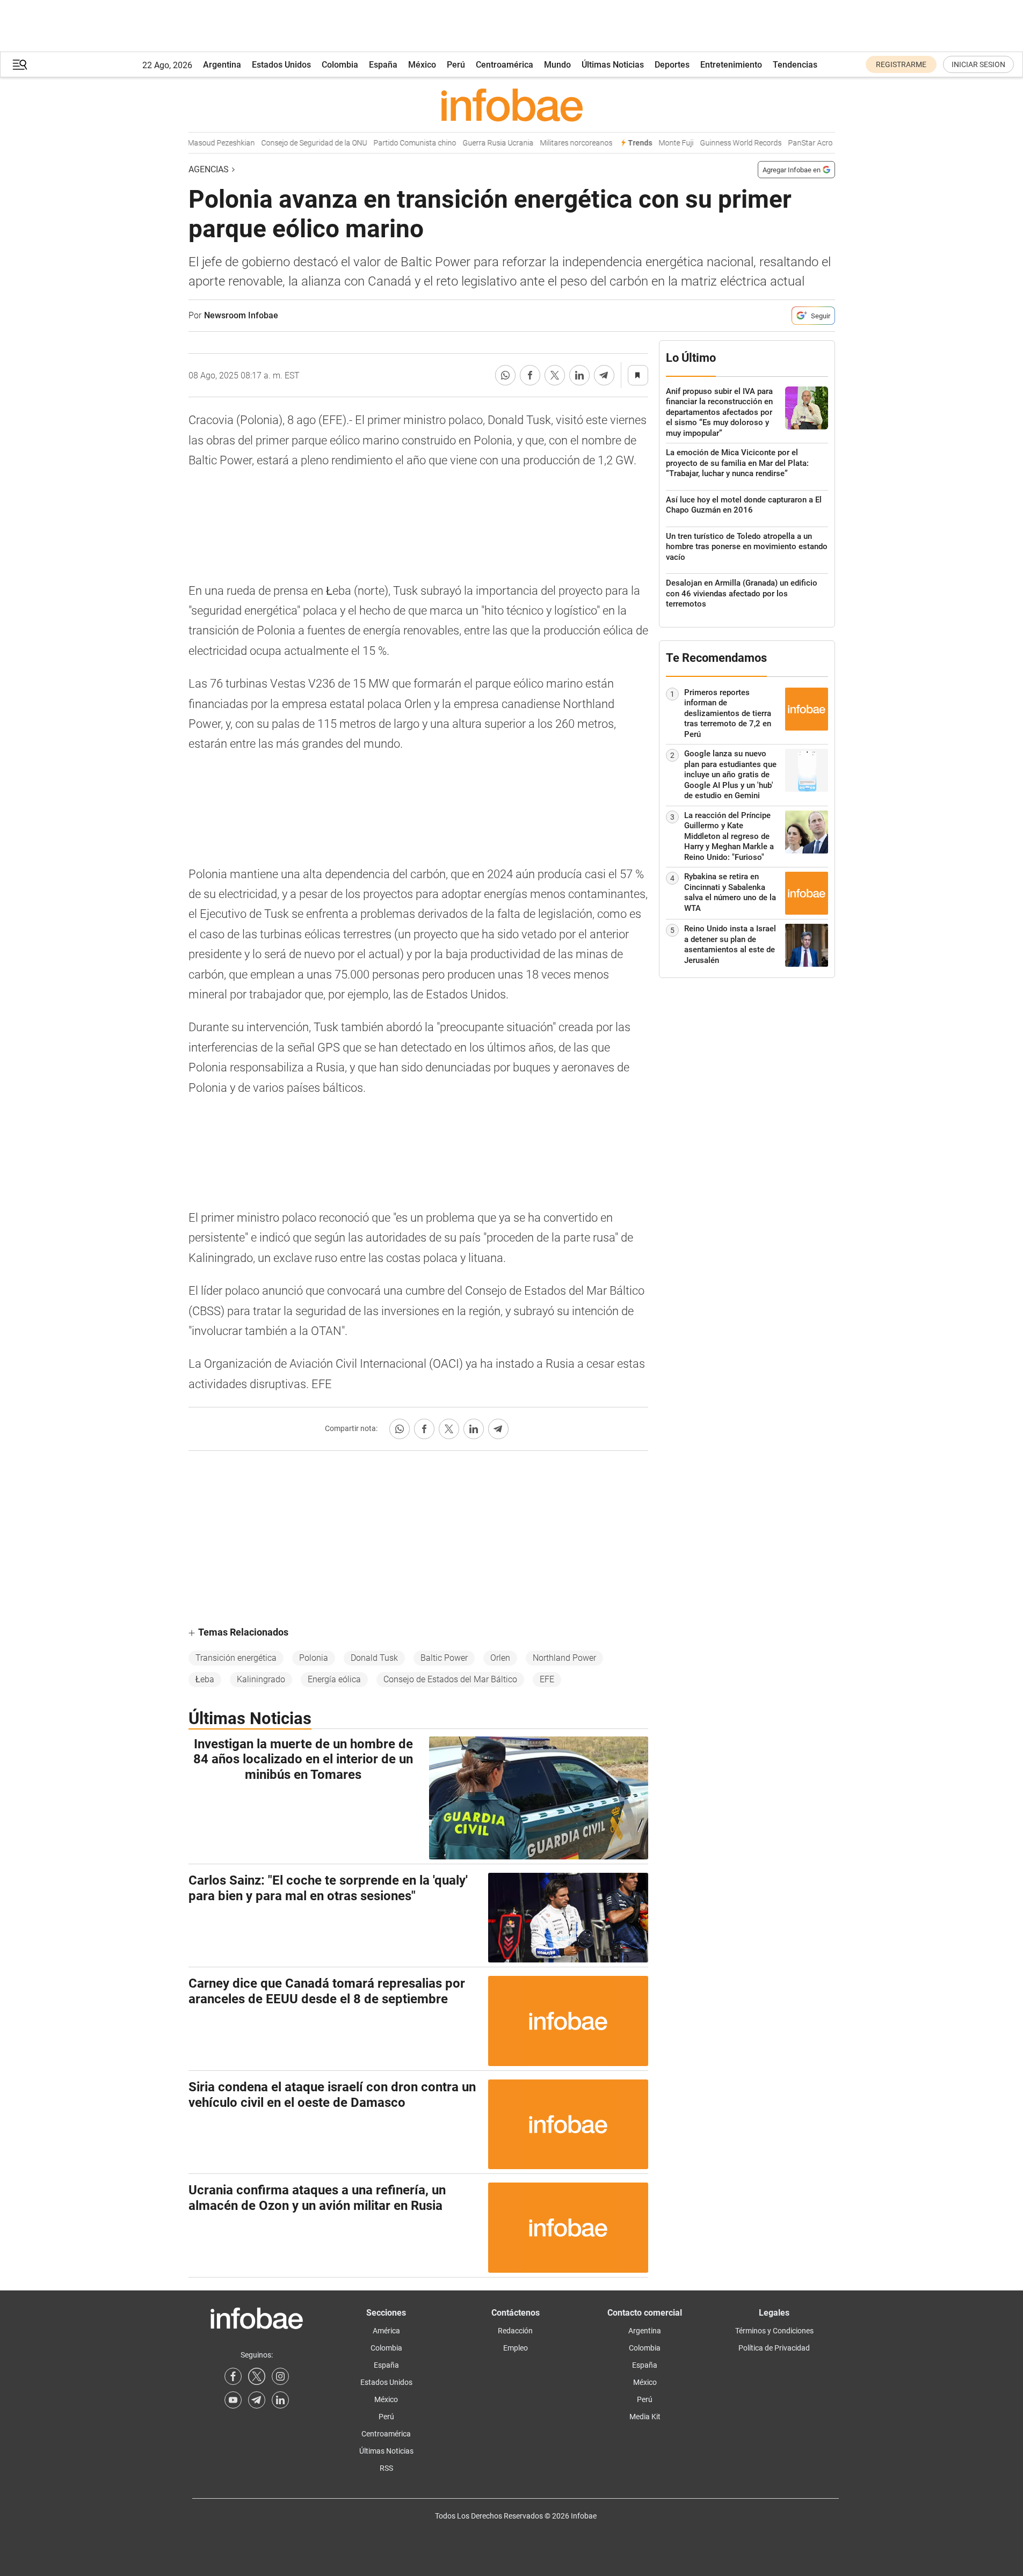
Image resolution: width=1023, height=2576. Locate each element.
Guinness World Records (722, 143)
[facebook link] (233, 2376)
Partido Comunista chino (396, 143)
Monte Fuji (658, 143)
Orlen (500, 1658)
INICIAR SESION (978, 64)
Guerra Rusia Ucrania (480, 143)
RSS (386, 2468)
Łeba (205, 1679)
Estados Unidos (281, 65)
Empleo (516, 2348)
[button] (20, 65)
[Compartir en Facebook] (530, 375)
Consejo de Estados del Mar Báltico (450, 1679)
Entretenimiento (731, 65)
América (386, 2331)
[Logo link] (512, 105)
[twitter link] (257, 2376)
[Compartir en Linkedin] (579, 375)
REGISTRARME (901, 64)
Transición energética (236, 1658)
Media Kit (645, 2417)
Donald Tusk (374, 1658)
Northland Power (564, 1658)
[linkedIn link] (280, 2400)
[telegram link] (257, 2400)
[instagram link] (280, 2376)
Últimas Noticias (613, 65)
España (383, 65)
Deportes (672, 65)
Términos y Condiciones (774, 2331)
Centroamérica (505, 65)
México (422, 65)
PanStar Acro (792, 143)
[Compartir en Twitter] (555, 375)
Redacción (515, 2331)
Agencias (209, 169)
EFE (547, 1679)
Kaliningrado (261, 1679)
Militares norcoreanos (558, 143)
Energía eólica (334, 1679)
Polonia (314, 1658)
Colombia (340, 65)
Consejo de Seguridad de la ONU (296, 143)
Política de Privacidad (774, 2348)
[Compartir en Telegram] (604, 375)
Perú (456, 65)
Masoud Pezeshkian (203, 143)
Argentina (222, 65)
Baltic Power (444, 1658)
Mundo (557, 65)
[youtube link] (233, 2400)
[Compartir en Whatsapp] (505, 375)
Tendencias (795, 65)
